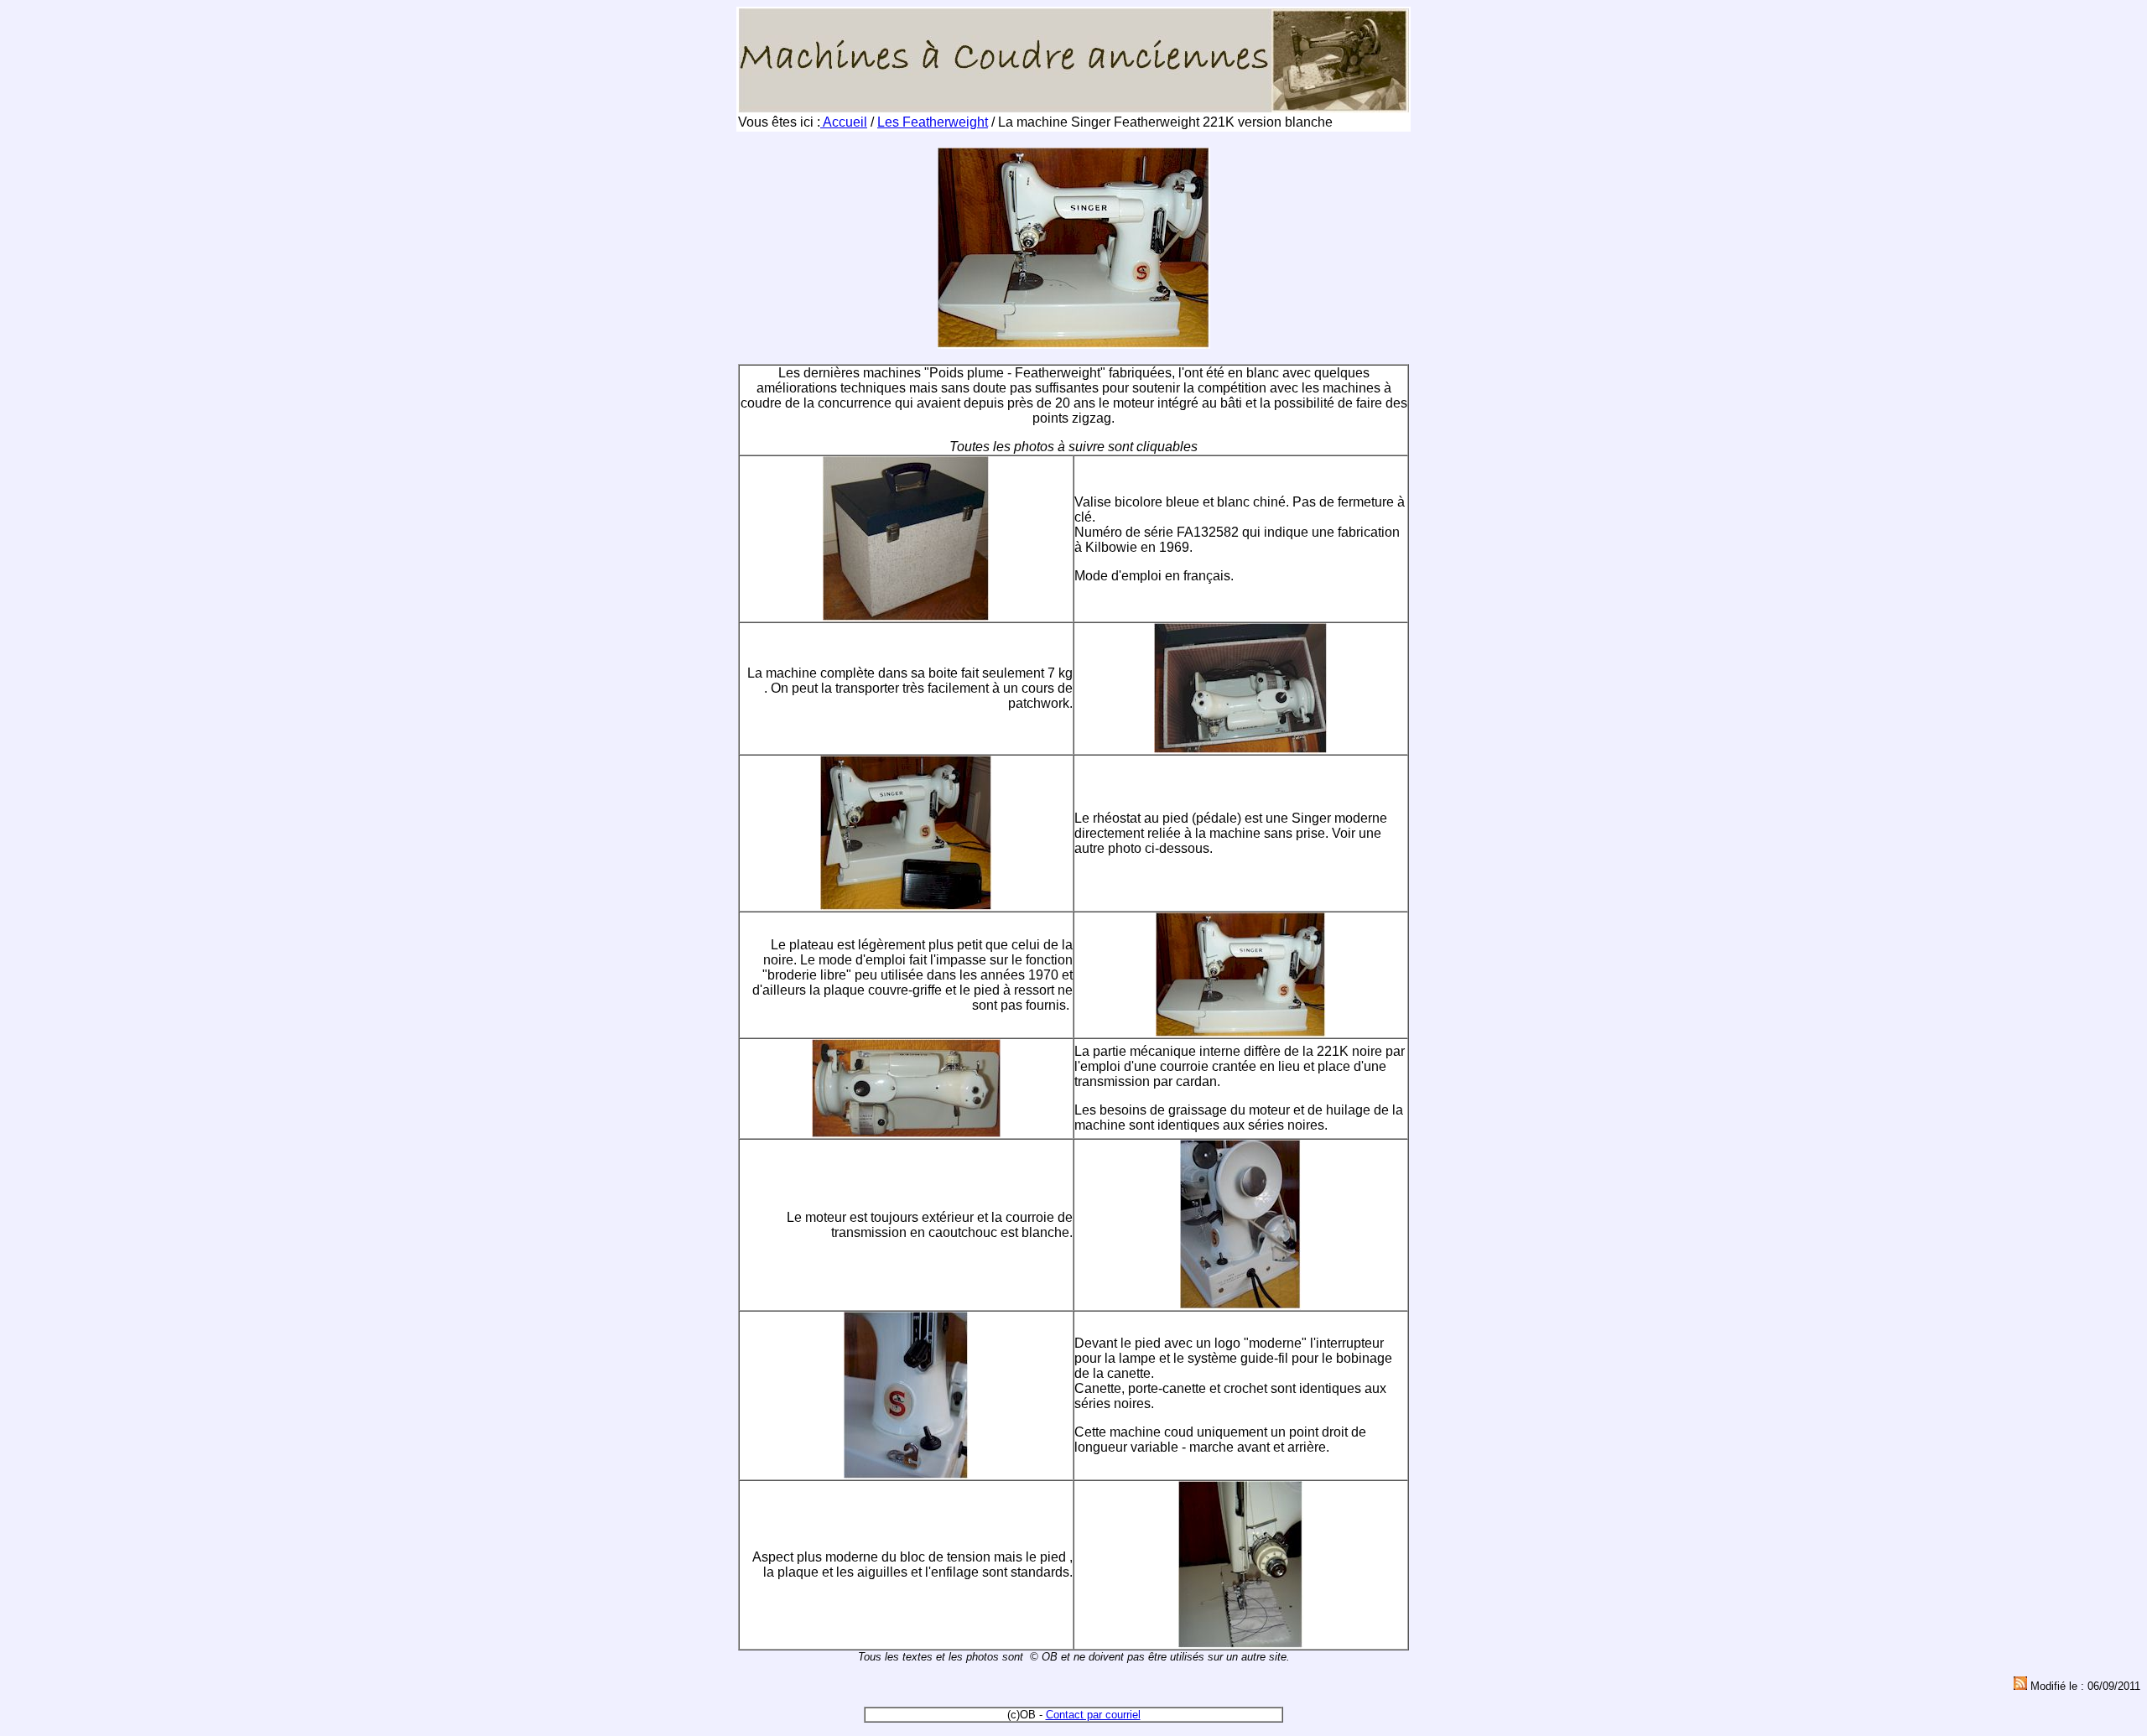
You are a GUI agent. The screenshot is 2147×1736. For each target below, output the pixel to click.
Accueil (844, 122)
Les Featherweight (933, 122)
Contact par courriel (1093, 1715)
